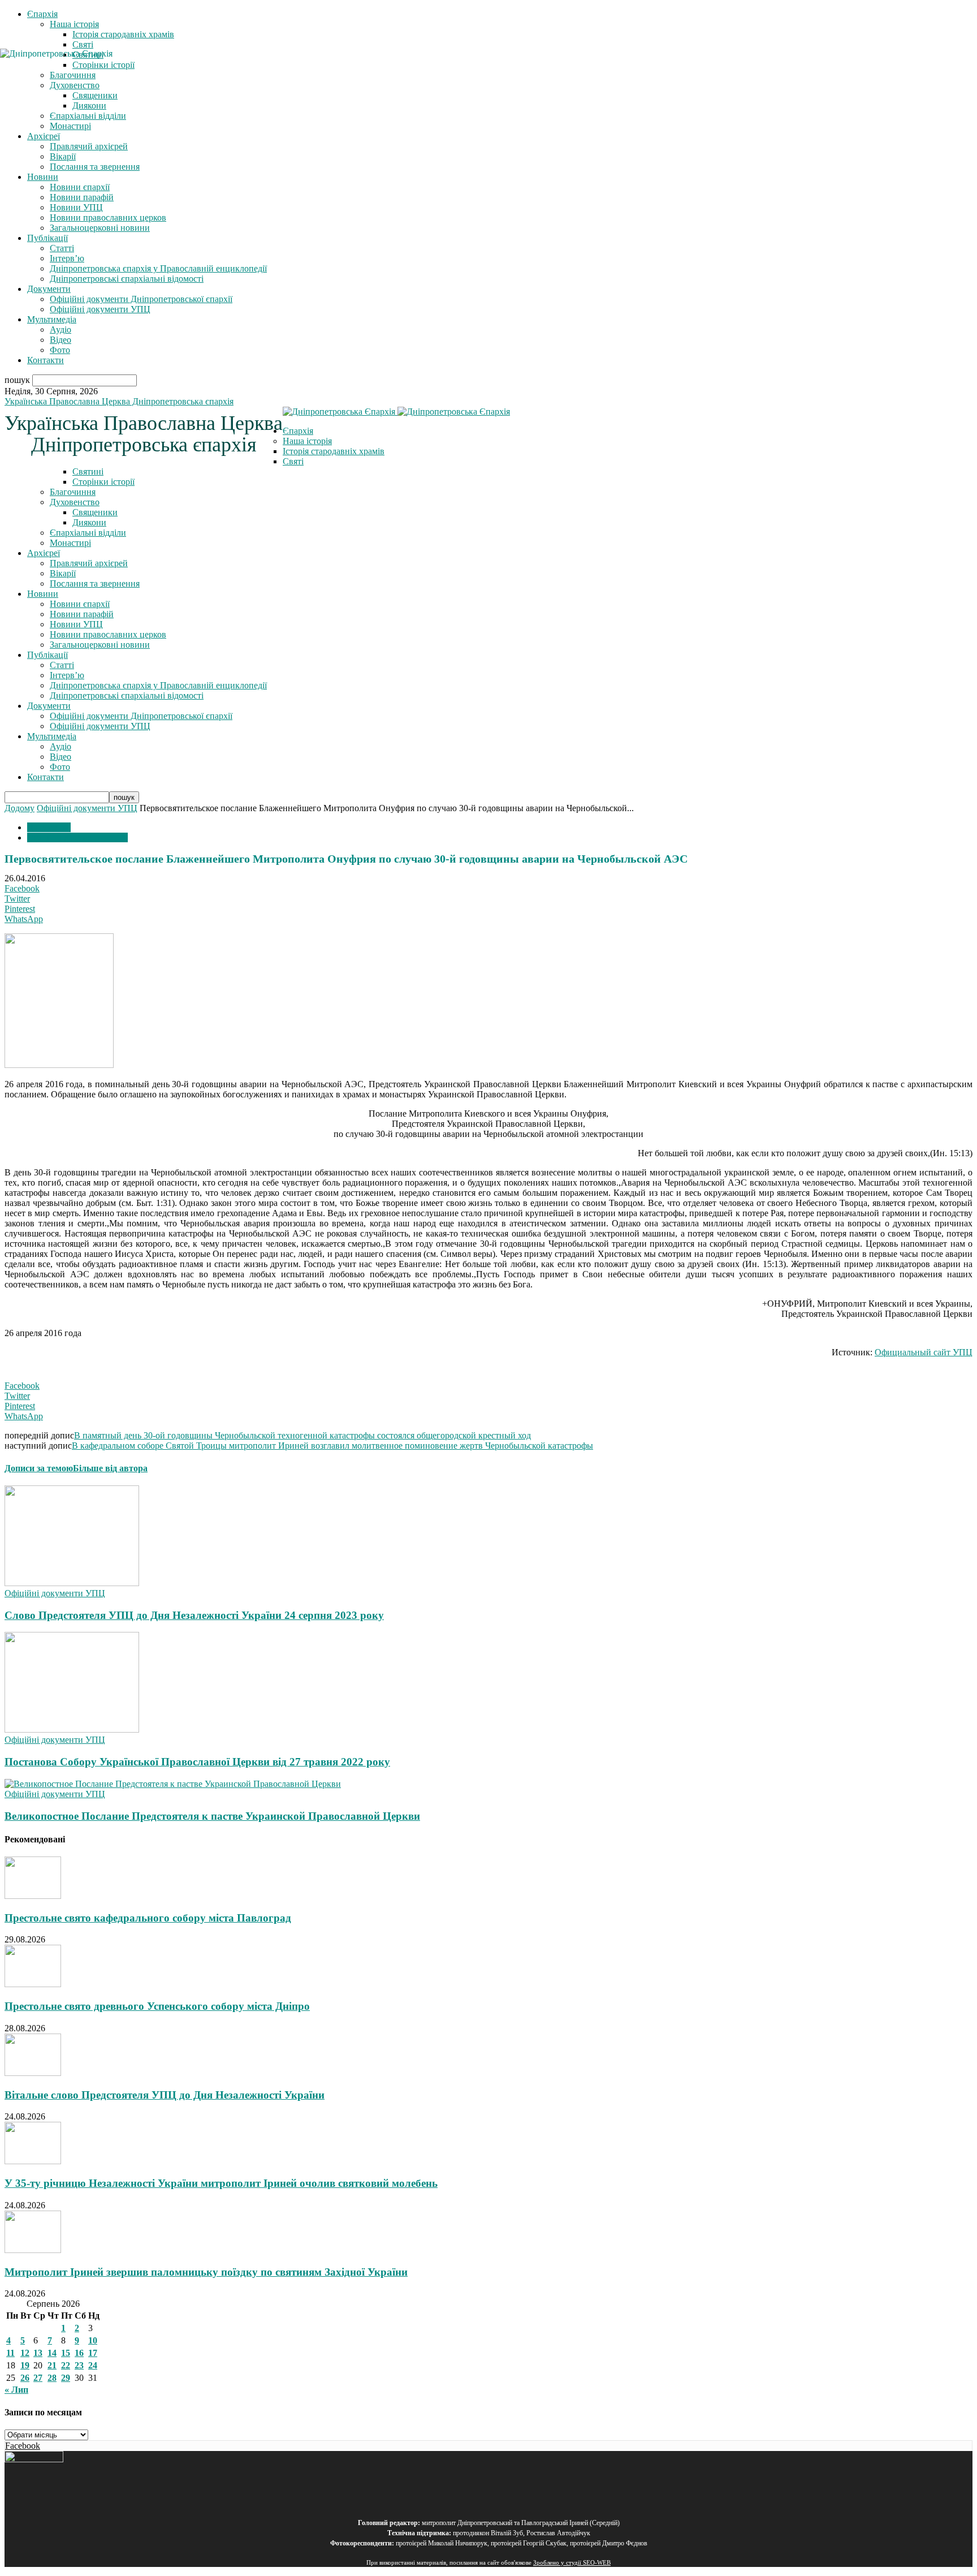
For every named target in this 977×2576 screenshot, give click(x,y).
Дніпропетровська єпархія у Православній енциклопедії (158, 268)
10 (93, 2340)
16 (79, 2353)
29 (66, 2378)
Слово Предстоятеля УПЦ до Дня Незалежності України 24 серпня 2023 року (194, 1615)
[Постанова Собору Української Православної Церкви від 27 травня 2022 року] (72, 1729)
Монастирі (70, 126)
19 (25, 2365)
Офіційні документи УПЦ (100, 309)
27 (38, 2378)
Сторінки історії (103, 482)
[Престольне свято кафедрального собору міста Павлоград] (33, 1896)
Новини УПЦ (76, 207)
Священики (95, 512)
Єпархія (42, 14)
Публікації (47, 238)
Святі (83, 44)
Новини (43, 177)
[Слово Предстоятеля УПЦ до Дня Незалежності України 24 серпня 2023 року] (72, 1583)
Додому (20, 808)
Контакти (46, 360)
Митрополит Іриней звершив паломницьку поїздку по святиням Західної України (206, 2272)
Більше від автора (110, 1468)
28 (52, 2378)
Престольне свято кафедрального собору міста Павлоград (148, 1918)
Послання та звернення (95, 167)
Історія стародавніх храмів (123, 34)
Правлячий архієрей (89, 146)
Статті (62, 248)
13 (38, 2353)
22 (66, 2365)
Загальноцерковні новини (100, 228)
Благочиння (73, 492)
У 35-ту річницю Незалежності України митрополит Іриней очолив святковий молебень (221, 2183)
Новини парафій (82, 197)
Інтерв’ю (67, 258)
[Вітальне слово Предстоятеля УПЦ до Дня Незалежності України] (33, 2073)
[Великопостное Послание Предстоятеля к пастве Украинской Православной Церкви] (173, 1784)
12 (25, 2353)
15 (66, 2353)
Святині (88, 471)
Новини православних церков (108, 217)
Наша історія (74, 24)
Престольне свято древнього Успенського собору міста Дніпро (157, 2006)
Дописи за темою (39, 1468)
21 (52, 2365)
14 (52, 2353)
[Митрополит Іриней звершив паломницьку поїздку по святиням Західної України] (33, 2250)
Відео (60, 340)
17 (93, 2353)
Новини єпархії (80, 187)
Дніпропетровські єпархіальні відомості (127, 279)
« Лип (16, 2390)
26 (25, 2378)
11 (10, 2353)
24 (93, 2365)
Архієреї (44, 136)
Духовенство (75, 502)
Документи (49, 289)
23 (79, 2365)
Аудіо (60, 329)
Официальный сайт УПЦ (924, 1352)
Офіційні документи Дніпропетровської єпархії (141, 299)
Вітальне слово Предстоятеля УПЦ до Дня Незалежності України (165, 2095)
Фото (60, 350)
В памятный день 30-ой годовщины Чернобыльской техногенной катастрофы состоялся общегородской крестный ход (302, 1435)
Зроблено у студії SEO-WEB (572, 2563)
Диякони (89, 105)
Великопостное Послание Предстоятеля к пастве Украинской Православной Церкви (212, 1816)
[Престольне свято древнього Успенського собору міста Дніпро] (33, 1984)
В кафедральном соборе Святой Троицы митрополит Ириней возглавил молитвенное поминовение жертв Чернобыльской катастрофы (332, 1446)
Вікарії (63, 156)
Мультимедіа (52, 319)
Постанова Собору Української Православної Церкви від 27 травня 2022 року (197, 1762)
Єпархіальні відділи (88, 116)
